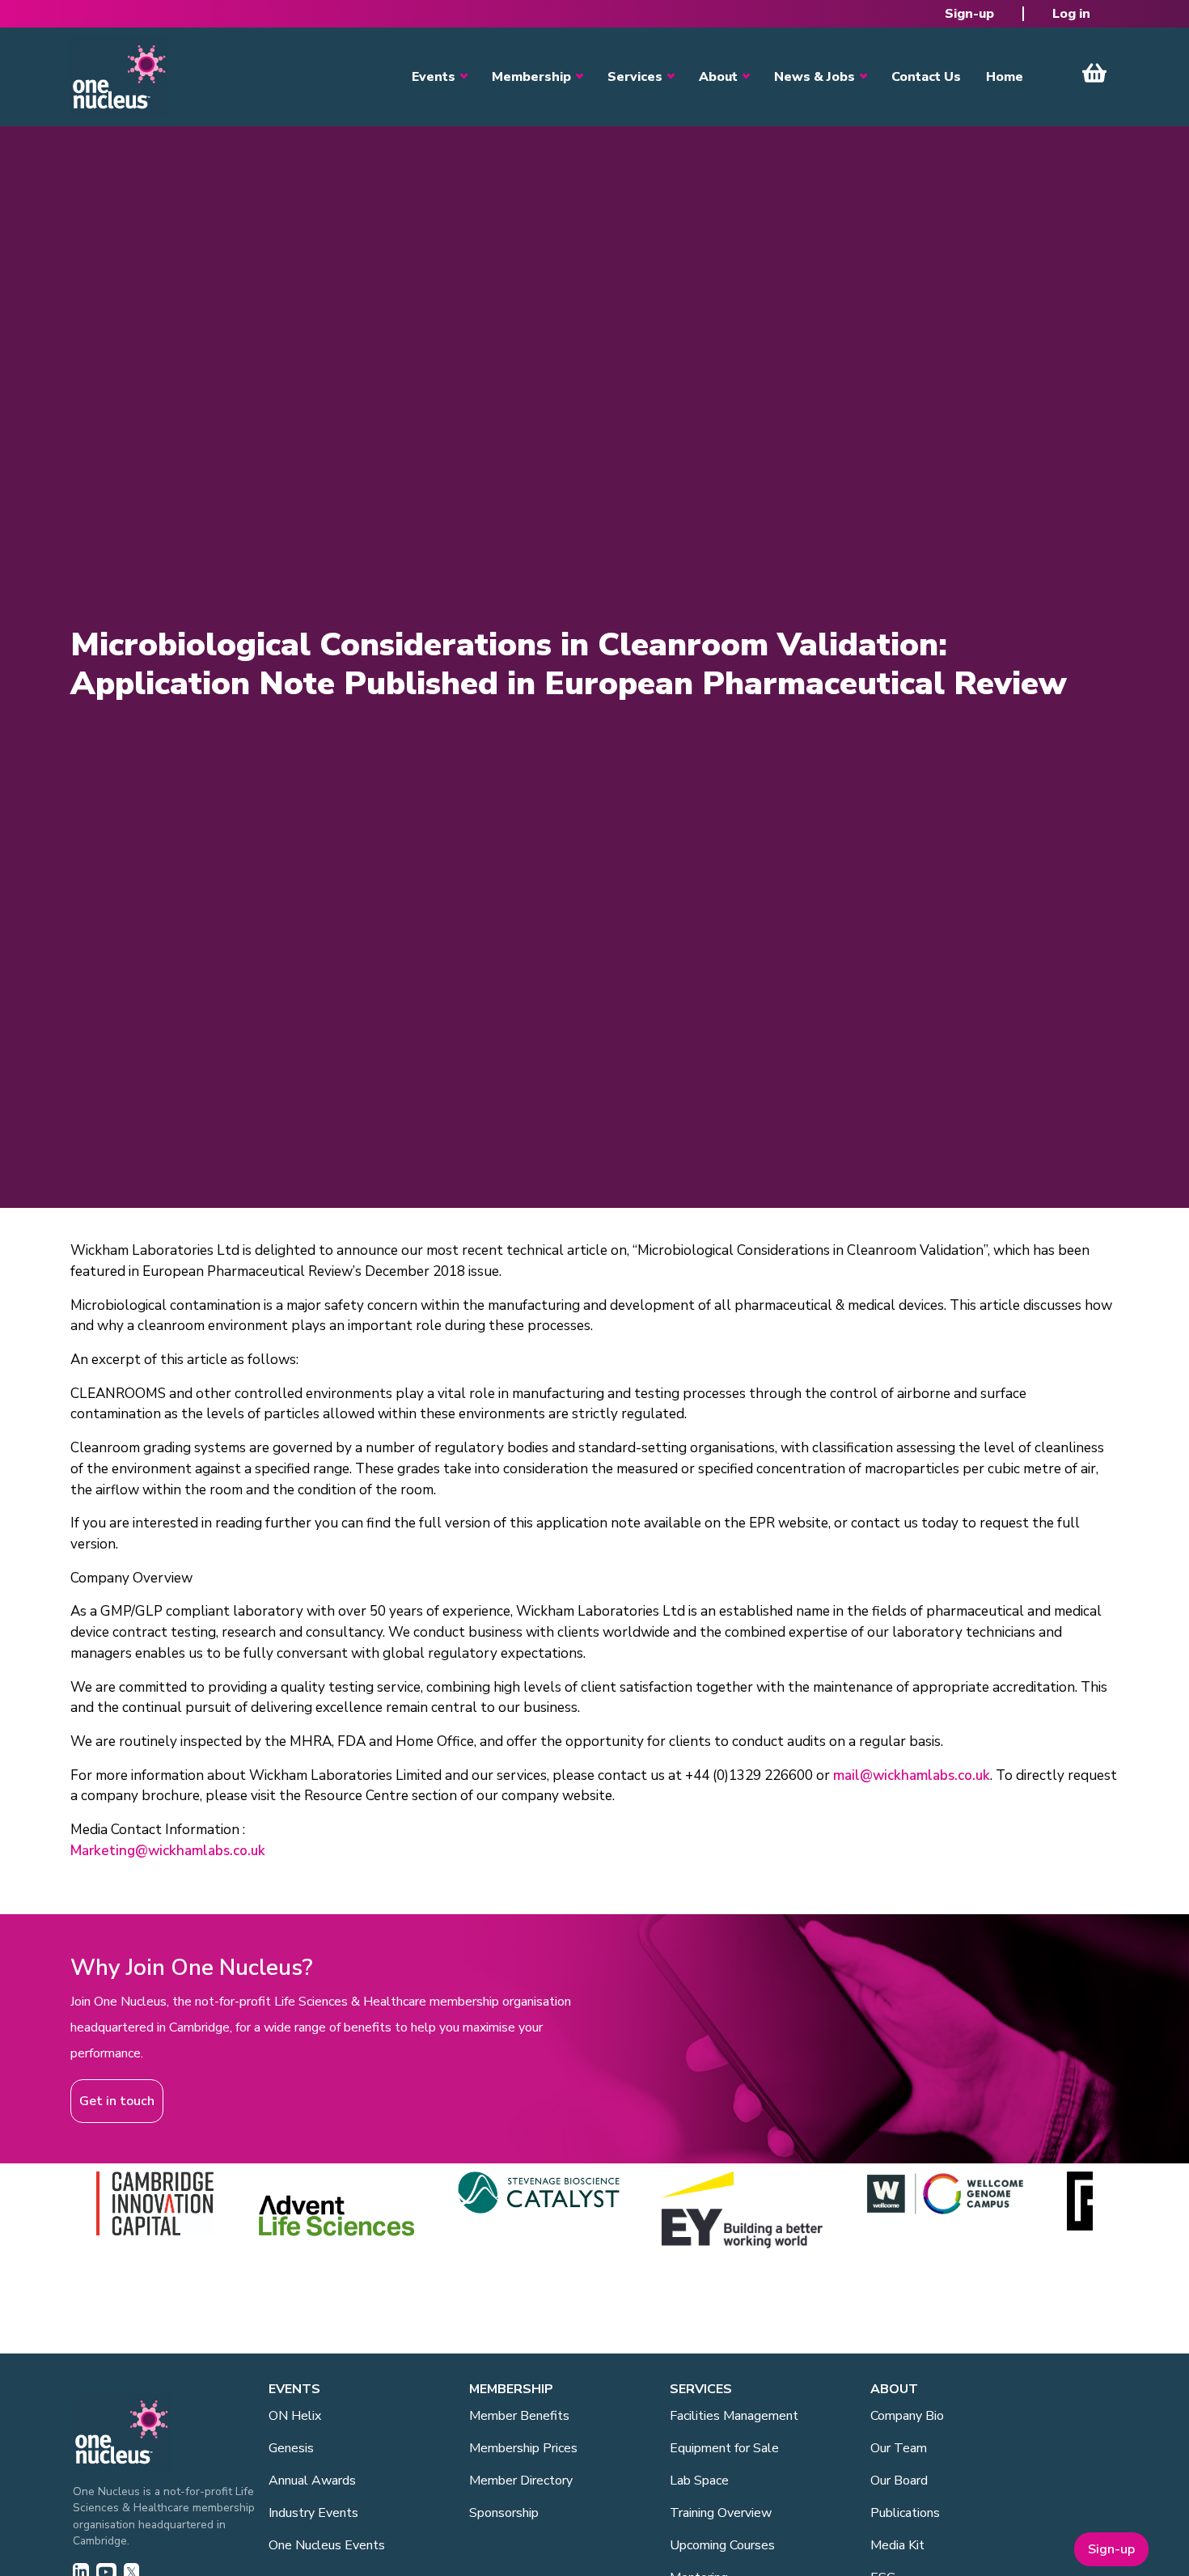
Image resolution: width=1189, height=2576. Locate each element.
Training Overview (721, 2513)
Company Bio (907, 2416)
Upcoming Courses (722, 2545)
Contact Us (926, 77)
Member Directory (521, 2481)
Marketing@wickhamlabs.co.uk (168, 1851)
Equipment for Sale (724, 2448)
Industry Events (313, 2513)
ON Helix (295, 2416)
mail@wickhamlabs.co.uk (912, 1775)
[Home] (119, 77)
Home (1005, 77)
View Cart (1094, 73)
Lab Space (699, 2481)
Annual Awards (312, 2481)
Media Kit (897, 2545)
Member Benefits (519, 2416)
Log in (1071, 14)
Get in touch (117, 2101)
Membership (531, 77)
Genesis (291, 2448)
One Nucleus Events (327, 2545)
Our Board (899, 2481)
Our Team (899, 2448)
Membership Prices (523, 2448)
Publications (905, 2513)
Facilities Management (734, 2416)
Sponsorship (504, 2513)
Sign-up (969, 14)
